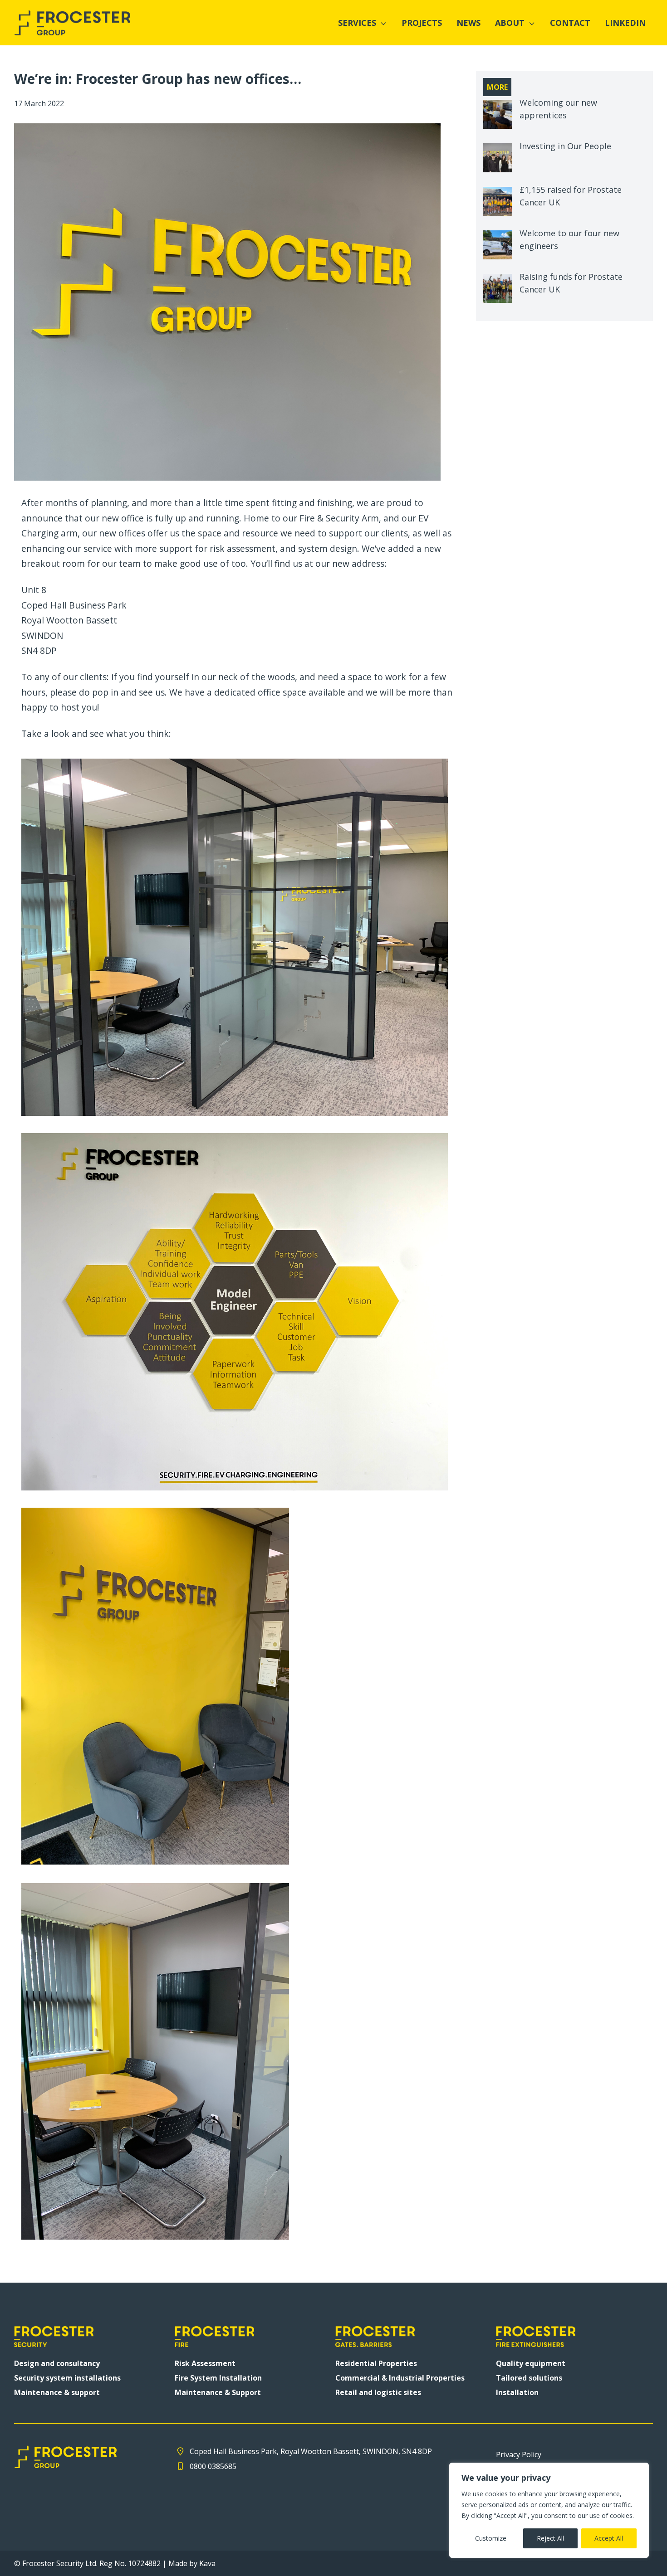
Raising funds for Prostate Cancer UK (571, 283)
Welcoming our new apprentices (558, 109)
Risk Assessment (205, 2363)
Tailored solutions (529, 2378)
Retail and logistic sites (378, 2392)
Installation (517, 2392)
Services (357, 23)
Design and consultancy (57, 2363)
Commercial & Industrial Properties (400, 2378)
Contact (570, 23)
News (468, 23)
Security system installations (67, 2378)
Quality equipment (531, 2363)
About (510, 23)
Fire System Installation (218, 2378)
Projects (422, 23)
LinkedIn (625, 23)
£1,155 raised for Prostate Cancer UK (571, 196)
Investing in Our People (565, 146)
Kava (207, 2563)
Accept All (609, 2538)
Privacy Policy (519, 2454)
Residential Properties (376, 2363)
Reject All (550, 2538)
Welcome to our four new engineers (569, 239)
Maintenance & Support (218, 2392)
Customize (491, 2538)
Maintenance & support (57, 2392)
